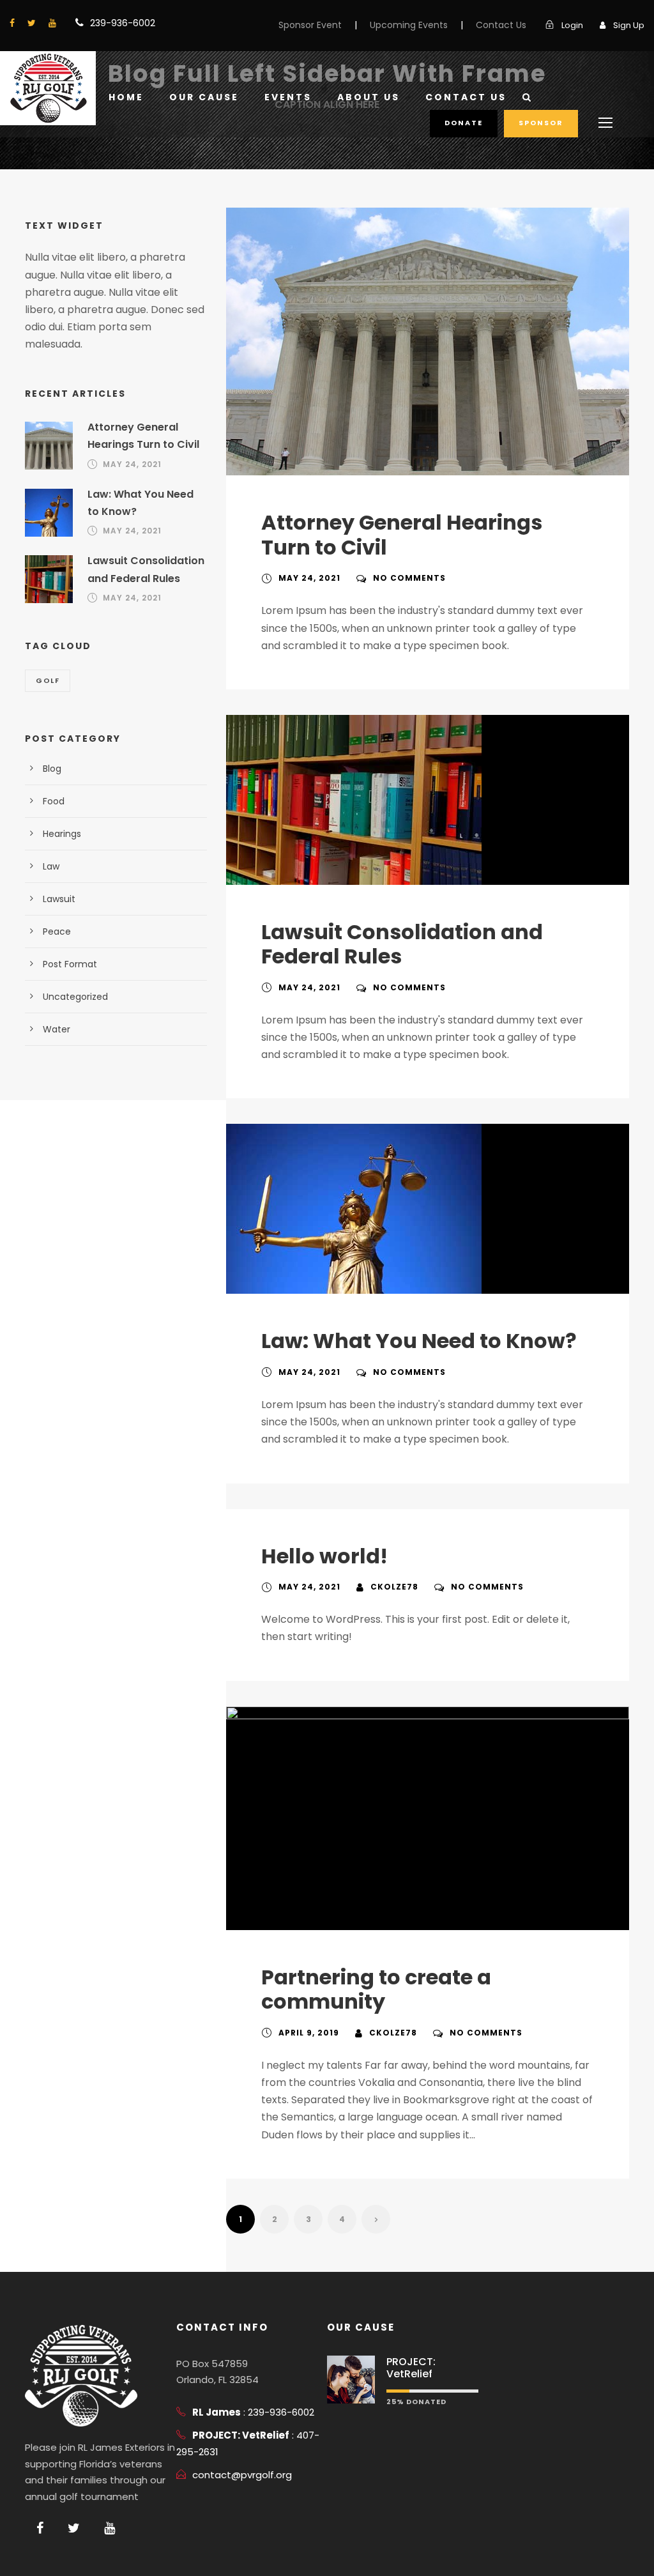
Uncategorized (75, 997)
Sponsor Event (310, 25)
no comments (409, 578)
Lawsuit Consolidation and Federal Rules (402, 944)
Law (51, 866)
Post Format (70, 964)
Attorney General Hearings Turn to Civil (402, 534)
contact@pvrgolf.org (242, 2475)
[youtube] (52, 23)
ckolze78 (394, 1587)
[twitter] (32, 23)
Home (126, 97)
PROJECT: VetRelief (411, 2368)
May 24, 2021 (309, 578)
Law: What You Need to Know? (419, 1341)
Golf (48, 680)
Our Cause (204, 97)
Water (57, 1029)
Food (54, 801)
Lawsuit (59, 899)
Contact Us (501, 25)
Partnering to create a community (376, 1989)
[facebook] (12, 23)
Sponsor (541, 123)
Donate (464, 123)
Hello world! (324, 1556)
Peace (57, 931)
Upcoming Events (409, 25)
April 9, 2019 (309, 2033)
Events (288, 97)
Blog (52, 769)
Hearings (62, 834)
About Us (369, 97)
